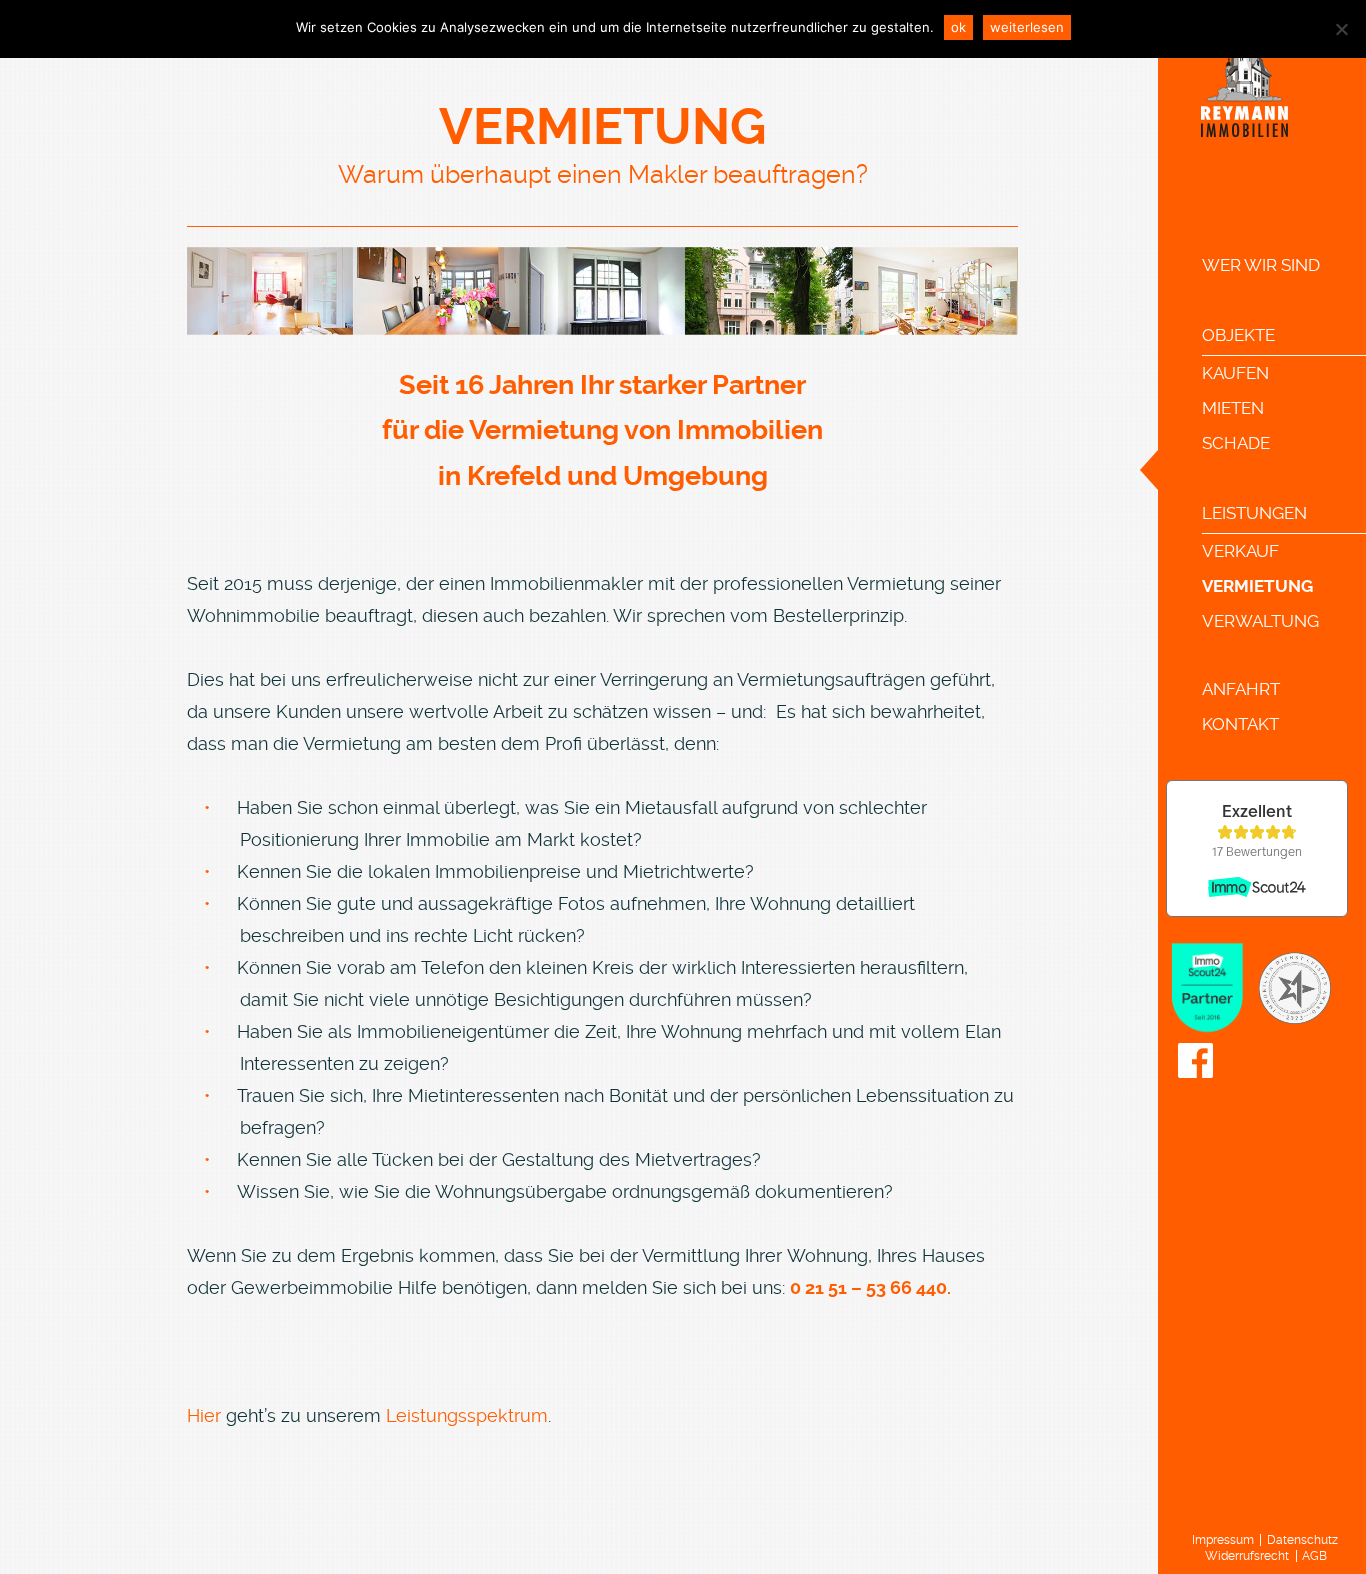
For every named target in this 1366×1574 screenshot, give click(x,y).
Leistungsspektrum (467, 1415)
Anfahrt (1241, 689)
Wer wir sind (1261, 265)
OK (958, 27)
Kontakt (1240, 724)
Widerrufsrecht (1247, 1556)
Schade (1236, 443)
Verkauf (1240, 551)
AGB (1314, 1556)
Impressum (1223, 1540)
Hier (204, 1415)
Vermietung (1257, 586)
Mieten (1233, 408)
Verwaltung (1260, 621)
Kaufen (1235, 373)
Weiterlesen (1027, 27)
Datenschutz (1302, 1540)
